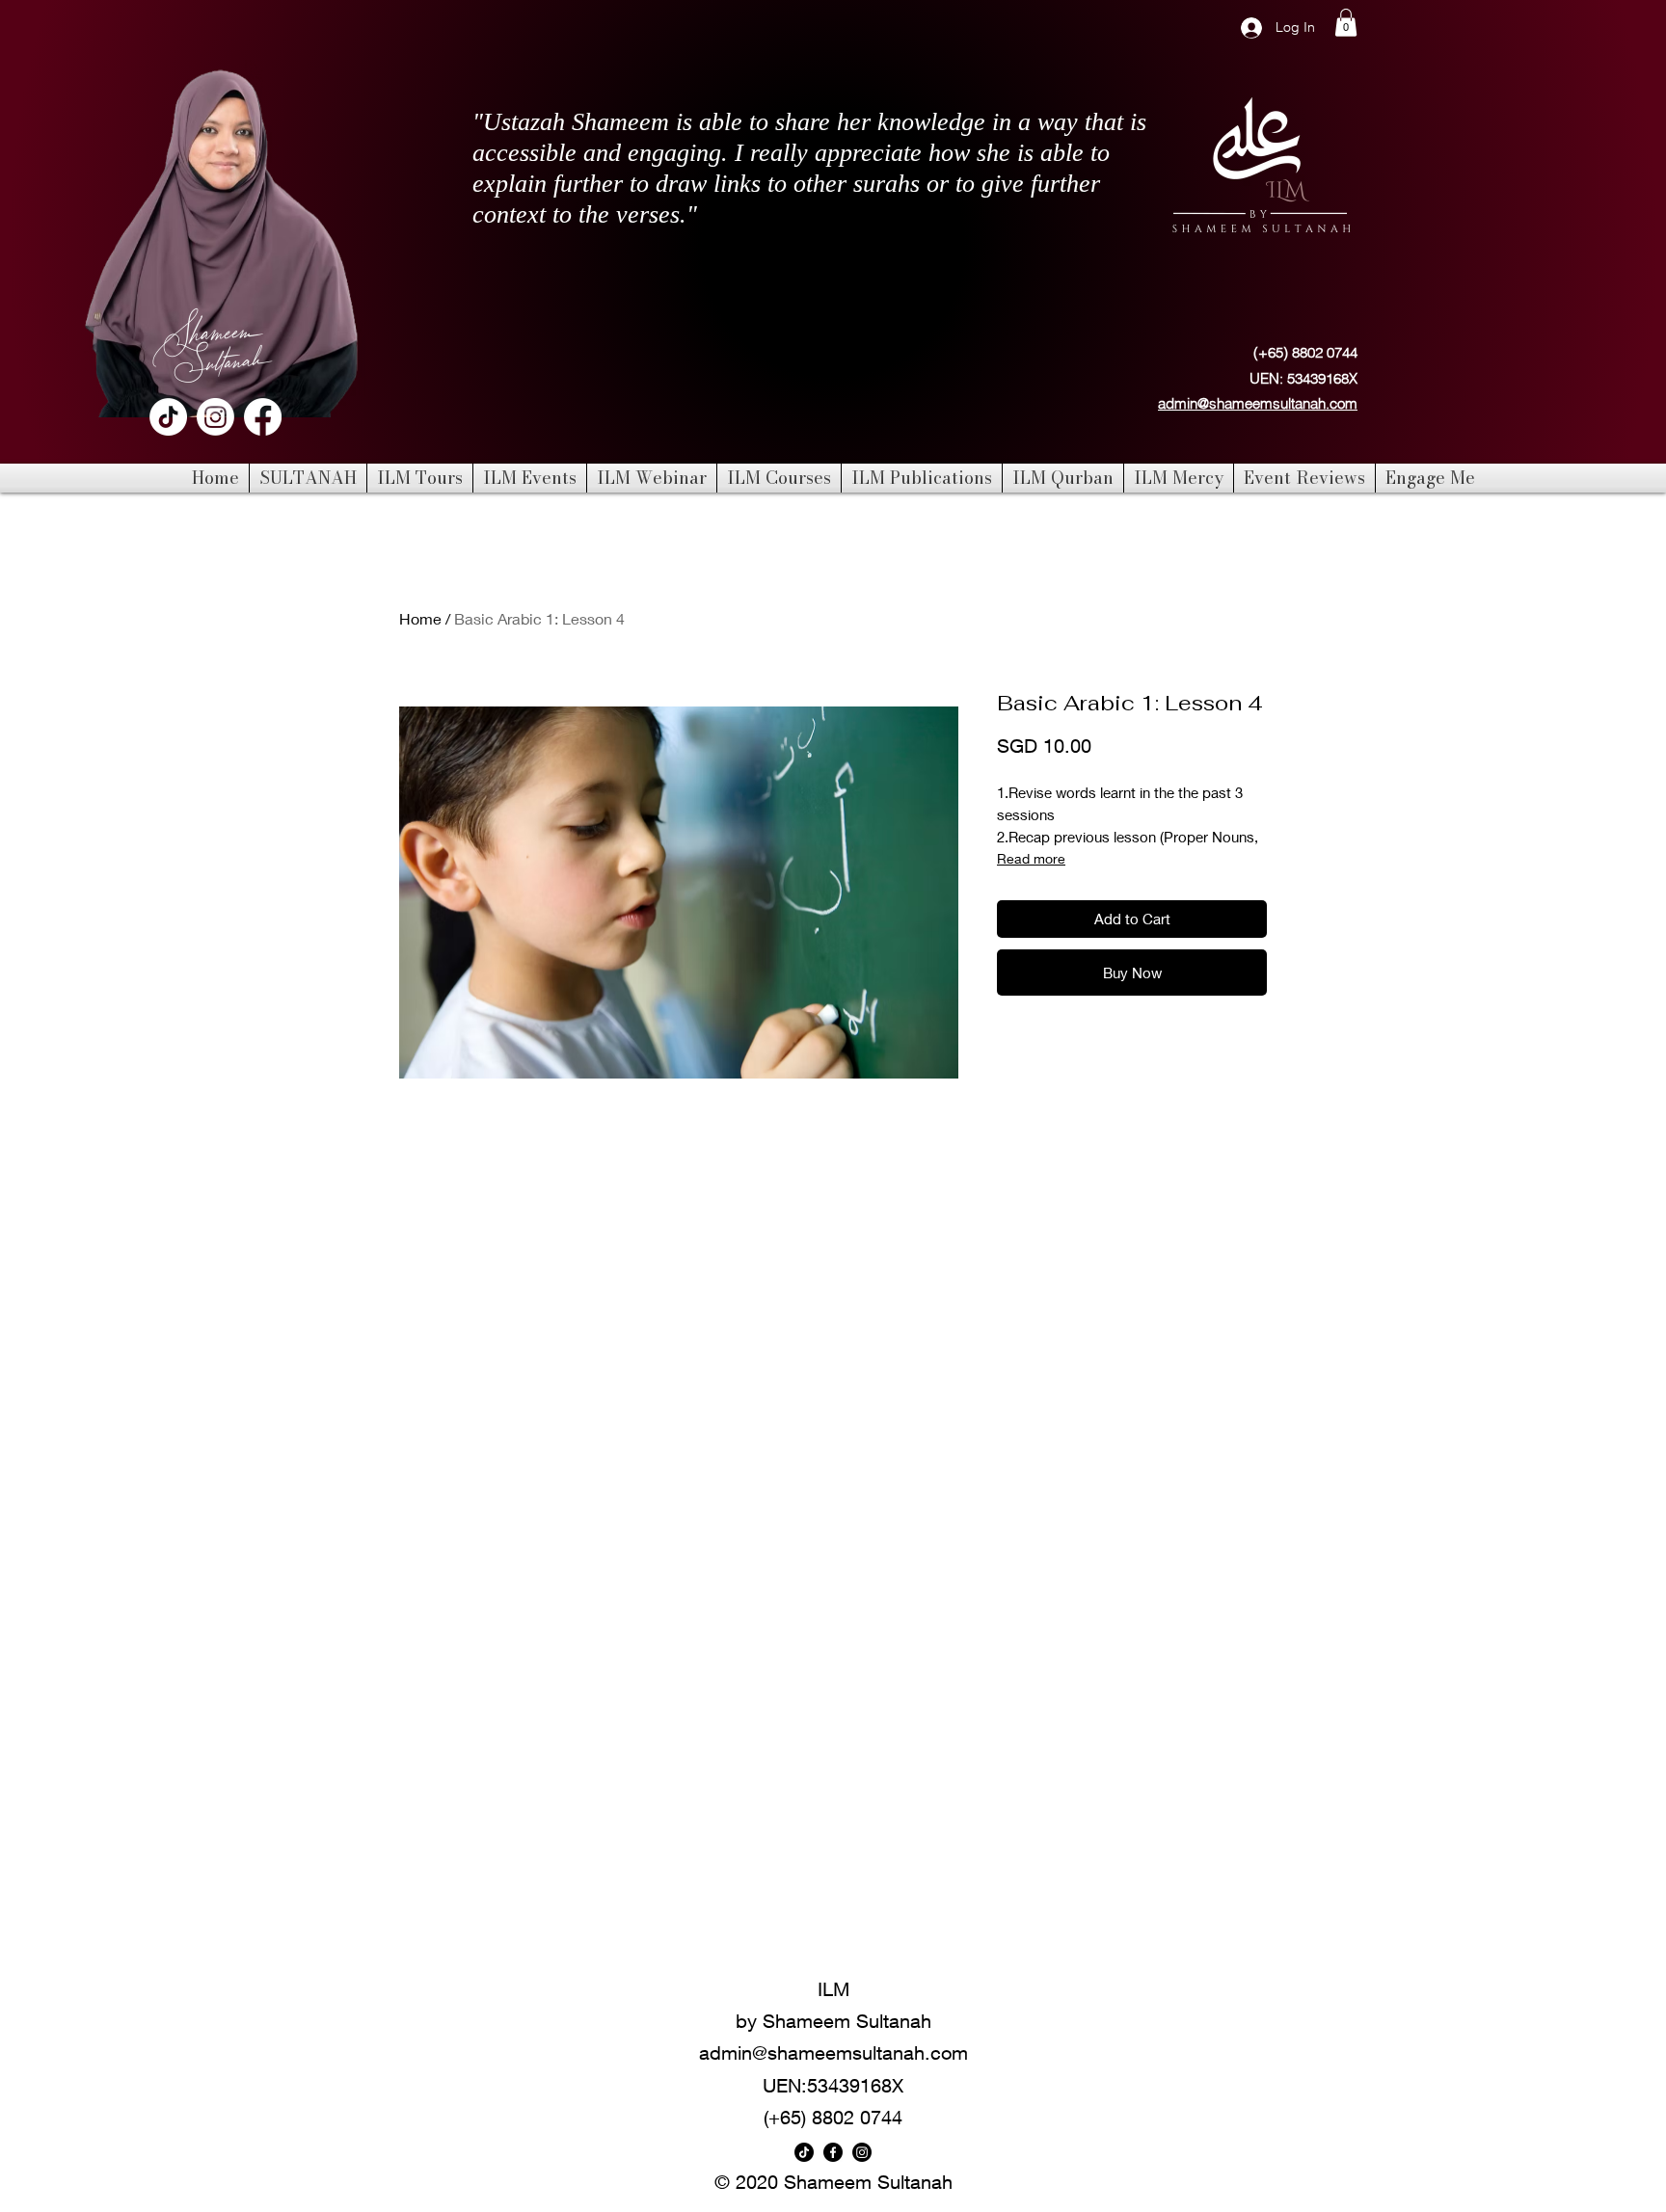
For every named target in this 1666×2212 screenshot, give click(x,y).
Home (420, 618)
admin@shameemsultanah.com (1258, 403)
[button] (1346, 23)
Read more (1031, 858)
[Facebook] (263, 417)
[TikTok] (168, 417)
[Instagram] (215, 417)
